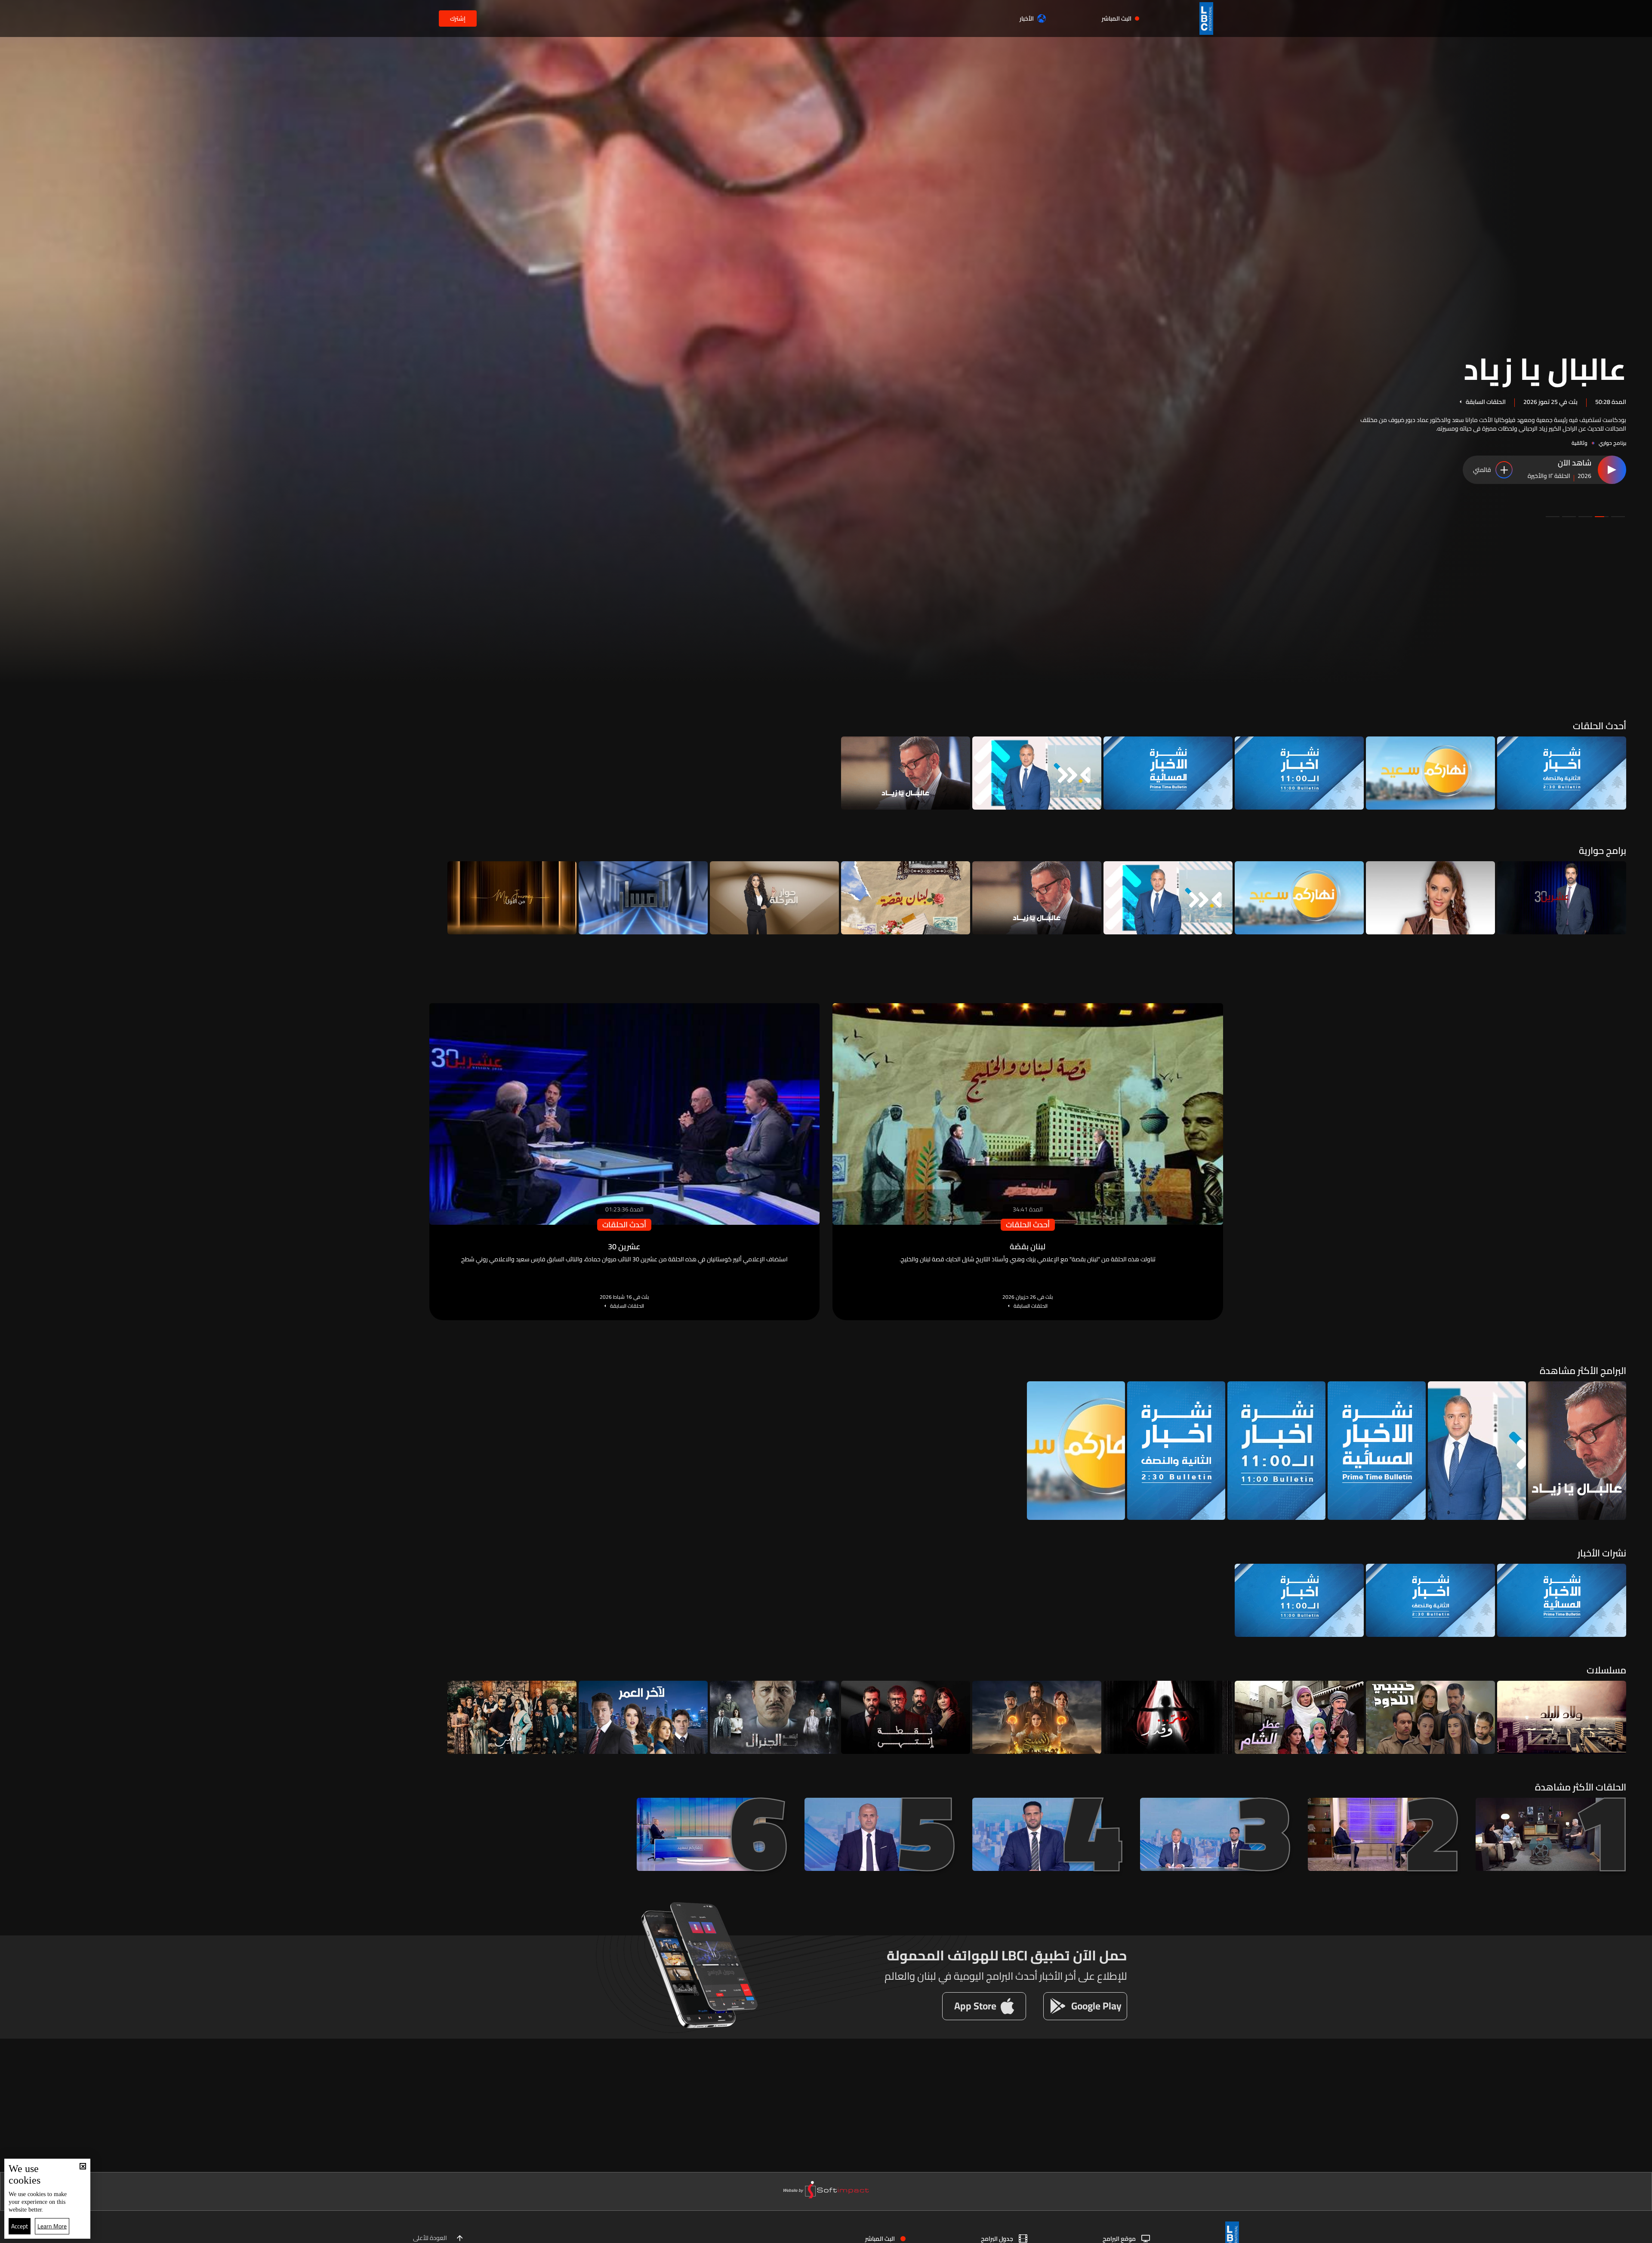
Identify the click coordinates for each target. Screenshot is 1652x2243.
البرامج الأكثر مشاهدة (1583, 1371)
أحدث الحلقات (1600, 726)
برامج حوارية (1603, 850)
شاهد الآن (1575, 463)
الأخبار (1027, 18)
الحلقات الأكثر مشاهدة (1581, 1787)
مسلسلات (1606, 1670)
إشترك (458, 18)
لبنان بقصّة (1555, 376)
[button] (1618, 517)
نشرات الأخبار (1602, 1553)
